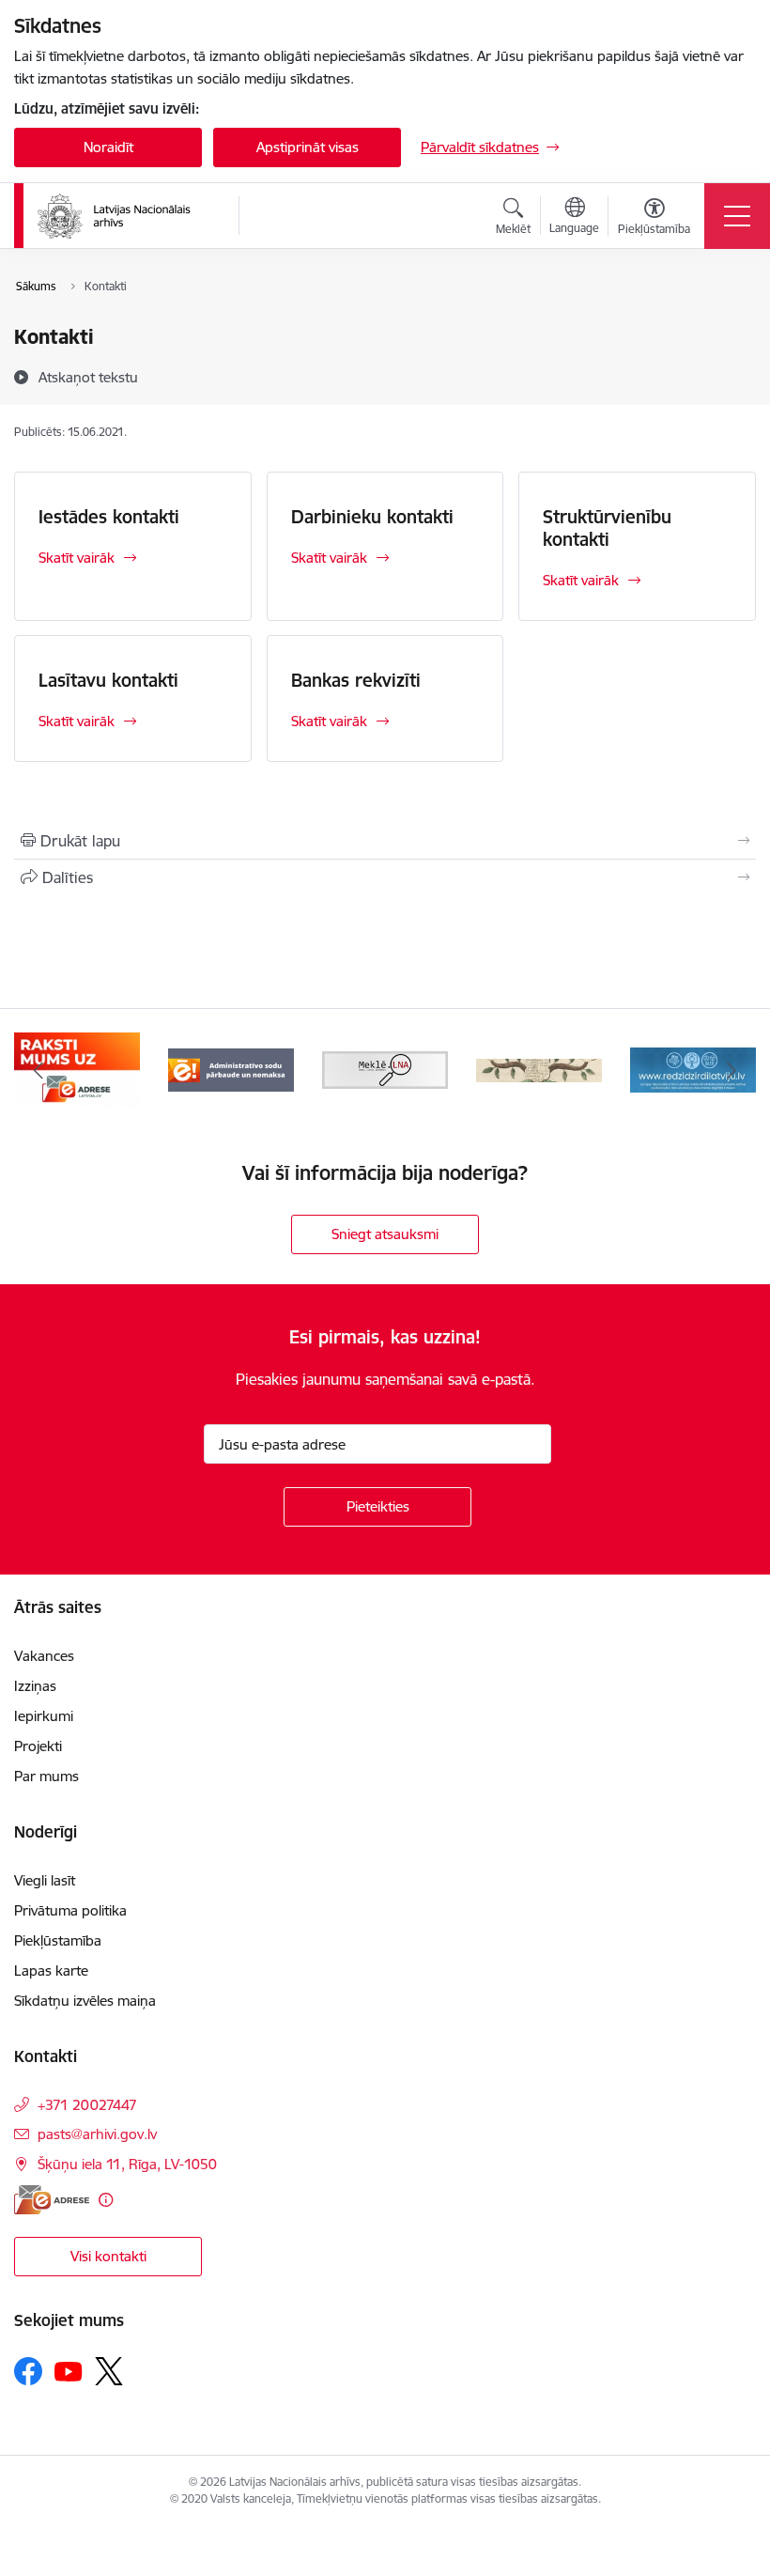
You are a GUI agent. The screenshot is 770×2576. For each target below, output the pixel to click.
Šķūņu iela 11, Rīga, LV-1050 (127, 2164)
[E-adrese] (52, 2200)
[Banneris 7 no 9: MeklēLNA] (385, 1069)
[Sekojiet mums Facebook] (28, 2371)
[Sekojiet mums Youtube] (69, 2370)
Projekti (38, 1746)
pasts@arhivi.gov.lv (97, 2134)
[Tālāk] (731, 1070)
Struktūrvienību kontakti (607, 528)
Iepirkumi (44, 1716)
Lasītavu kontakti (108, 680)
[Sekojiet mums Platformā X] (109, 2371)
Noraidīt (108, 147)
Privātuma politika (70, 1910)
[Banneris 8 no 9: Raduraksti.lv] (539, 1069)
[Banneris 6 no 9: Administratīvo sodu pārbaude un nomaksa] (231, 1069)
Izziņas (35, 1686)
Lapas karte (51, 1971)
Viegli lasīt (45, 1880)
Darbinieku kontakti (372, 517)
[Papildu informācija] (106, 2200)
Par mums (46, 1776)
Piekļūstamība (58, 1940)
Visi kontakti (108, 2256)
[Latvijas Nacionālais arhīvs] (126, 216)
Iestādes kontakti (109, 517)
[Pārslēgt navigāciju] (737, 216)
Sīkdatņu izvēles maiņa (85, 2001)
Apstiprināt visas (308, 147)
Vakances (44, 1656)
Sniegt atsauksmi (385, 1234)
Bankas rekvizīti (356, 680)
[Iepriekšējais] (38, 1070)
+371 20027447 (87, 2105)
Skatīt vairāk (77, 558)
